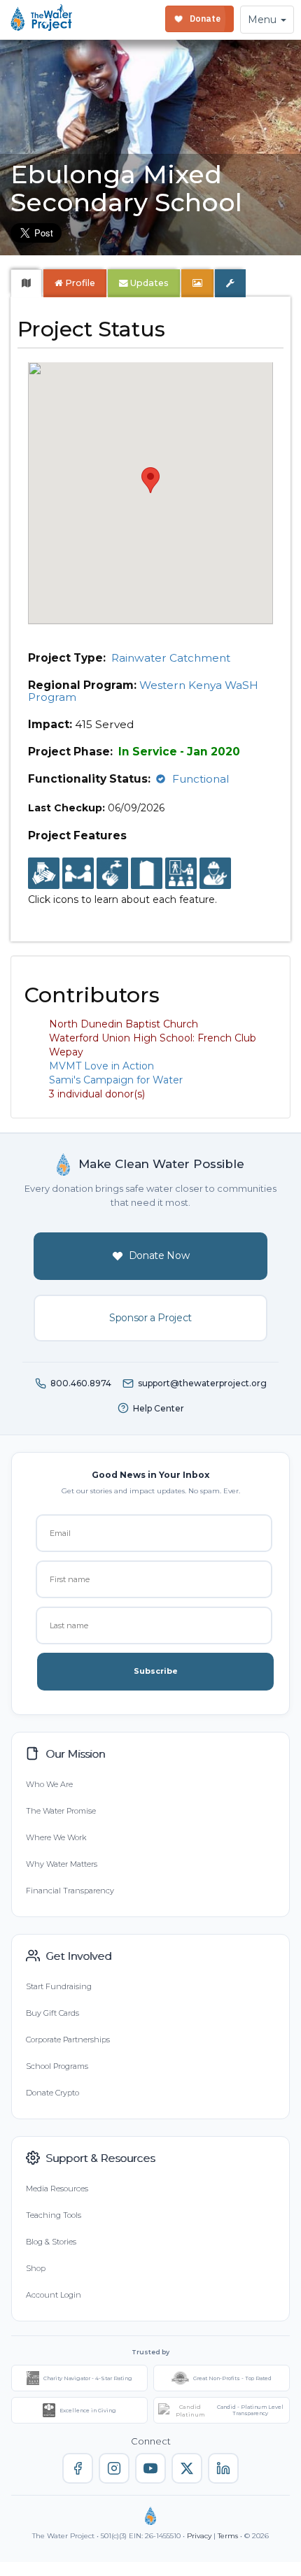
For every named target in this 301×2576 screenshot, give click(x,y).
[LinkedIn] (223, 2468)
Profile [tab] (80, 283)
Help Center (159, 1408)
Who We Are (49, 1784)
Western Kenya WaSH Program (143, 691)
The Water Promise (61, 1811)
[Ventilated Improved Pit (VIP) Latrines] (147, 874)
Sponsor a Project (150, 1318)
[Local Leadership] (44, 874)
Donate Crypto (52, 2093)
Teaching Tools (54, 2215)
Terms (228, 2536)
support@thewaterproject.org (202, 1383)
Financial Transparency (70, 1891)
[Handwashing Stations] (112, 874)
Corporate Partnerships (68, 2040)
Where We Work (56, 1837)
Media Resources (57, 2189)
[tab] (26, 283)
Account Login (54, 2295)
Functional (201, 779)
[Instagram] (114, 2468)
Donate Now (159, 1255)
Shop (36, 2268)
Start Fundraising (59, 1986)
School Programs (57, 2066)
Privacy (199, 2536)
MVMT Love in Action (101, 1066)
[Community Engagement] (78, 874)
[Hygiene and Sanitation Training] (181, 874)
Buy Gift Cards (52, 2013)
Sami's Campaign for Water (116, 1080)
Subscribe (156, 1671)
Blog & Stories (51, 2242)
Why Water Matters (62, 1864)
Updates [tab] (148, 283)
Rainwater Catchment (171, 658)
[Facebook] (78, 2468)
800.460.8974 (81, 1383)
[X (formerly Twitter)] (187, 2468)
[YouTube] (150, 2468)
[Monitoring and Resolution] (215, 874)
